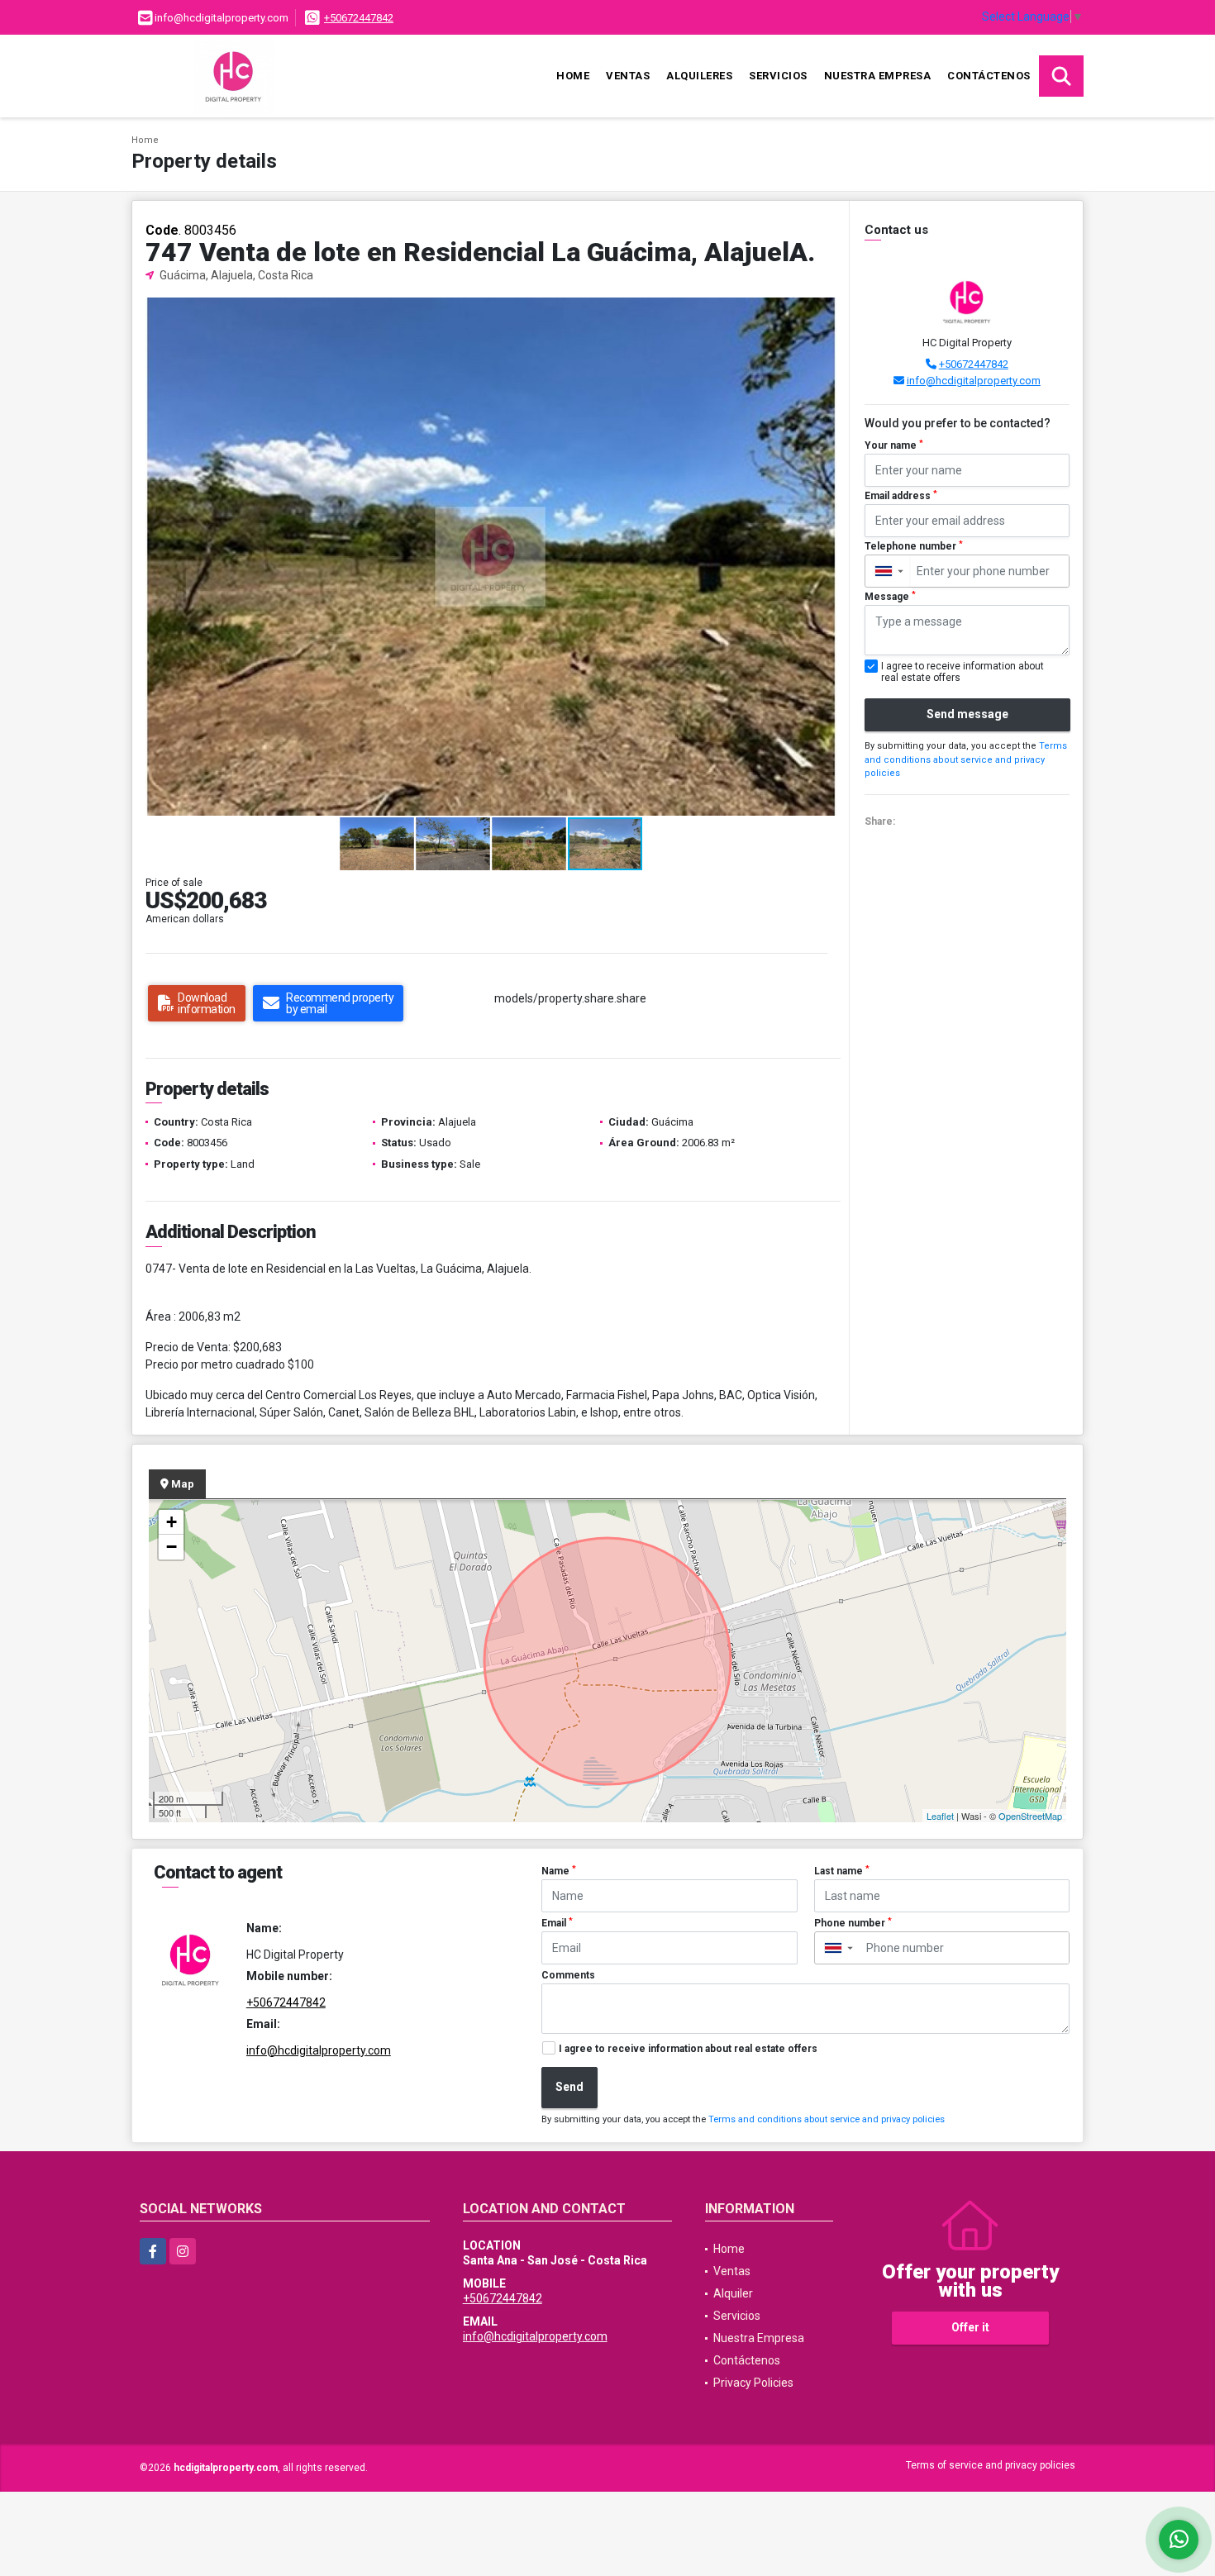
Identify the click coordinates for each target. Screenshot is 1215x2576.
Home (573, 76)
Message (890, 597)
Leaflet (940, 1816)
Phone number (853, 1923)
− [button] (172, 1547)
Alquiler (733, 2293)
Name (559, 1871)
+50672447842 (359, 18)
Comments (568, 1975)
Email (557, 1923)
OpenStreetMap (1030, 1816)
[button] (822, 312)
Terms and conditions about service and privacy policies (966, 759)
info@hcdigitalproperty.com (974, 381)
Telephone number (914, 546)
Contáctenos (989, 76)
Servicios (778, 76)
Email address (901, 496)
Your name (894, 445)
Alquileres (699, 76)
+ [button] (172, 1522)
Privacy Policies (753, 2383)
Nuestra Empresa (878, 76)
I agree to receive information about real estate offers (688, 2049)
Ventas (628, 76)
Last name (842, 1871)
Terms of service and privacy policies (991, 2465)
